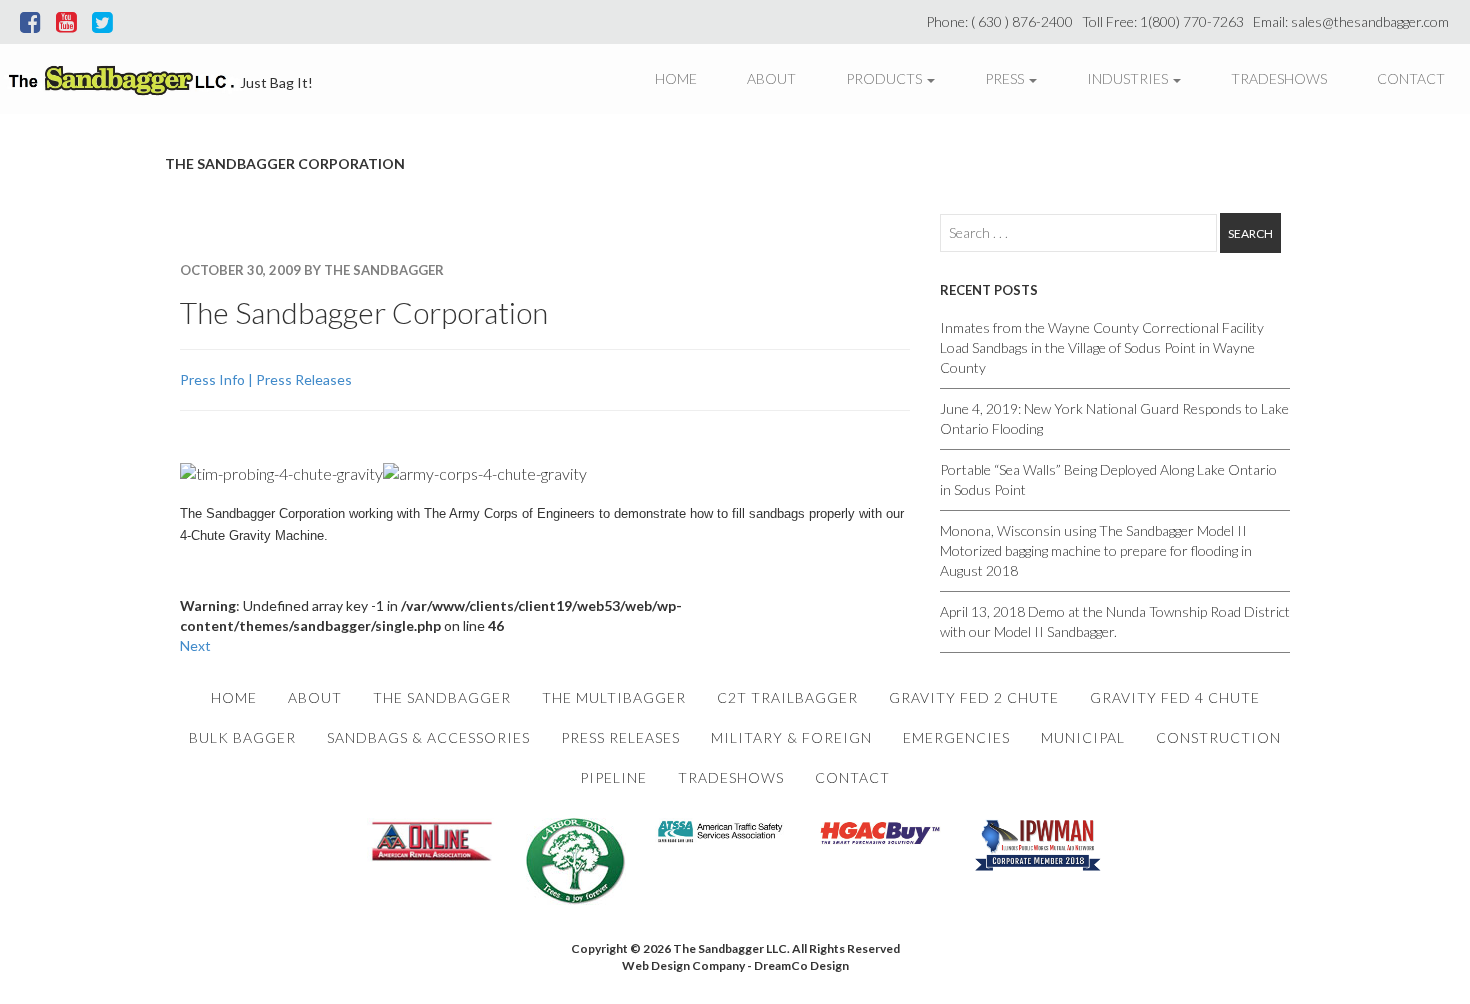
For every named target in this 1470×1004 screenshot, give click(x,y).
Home (676, 78)
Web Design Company (683, 965)
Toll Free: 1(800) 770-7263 (1166, 21)
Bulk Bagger (242, 737)
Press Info (212, 379)
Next (195, 645)
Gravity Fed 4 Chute (1175, 697)
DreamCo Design (801, 965)
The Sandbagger (442, 697)
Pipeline (613, 777)
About (771, 78)
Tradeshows (1279, 78)
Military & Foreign (791, 737)
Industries (1129, 78)
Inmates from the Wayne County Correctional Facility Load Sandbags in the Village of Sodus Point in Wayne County (1102, 347)
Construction (1218, 737)
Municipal (1083, 737)
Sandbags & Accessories (428, 737)
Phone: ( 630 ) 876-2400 (1002, 21)
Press (1006, 78)
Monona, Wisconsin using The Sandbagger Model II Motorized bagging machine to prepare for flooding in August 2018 (1096, 550)
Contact (1411, 78)
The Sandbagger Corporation (364, 312)
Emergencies (956, 737)
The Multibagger (614, 697)
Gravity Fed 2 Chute (974, 697)
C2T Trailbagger (787, 697)
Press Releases (304, 379)
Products (885, 78)
